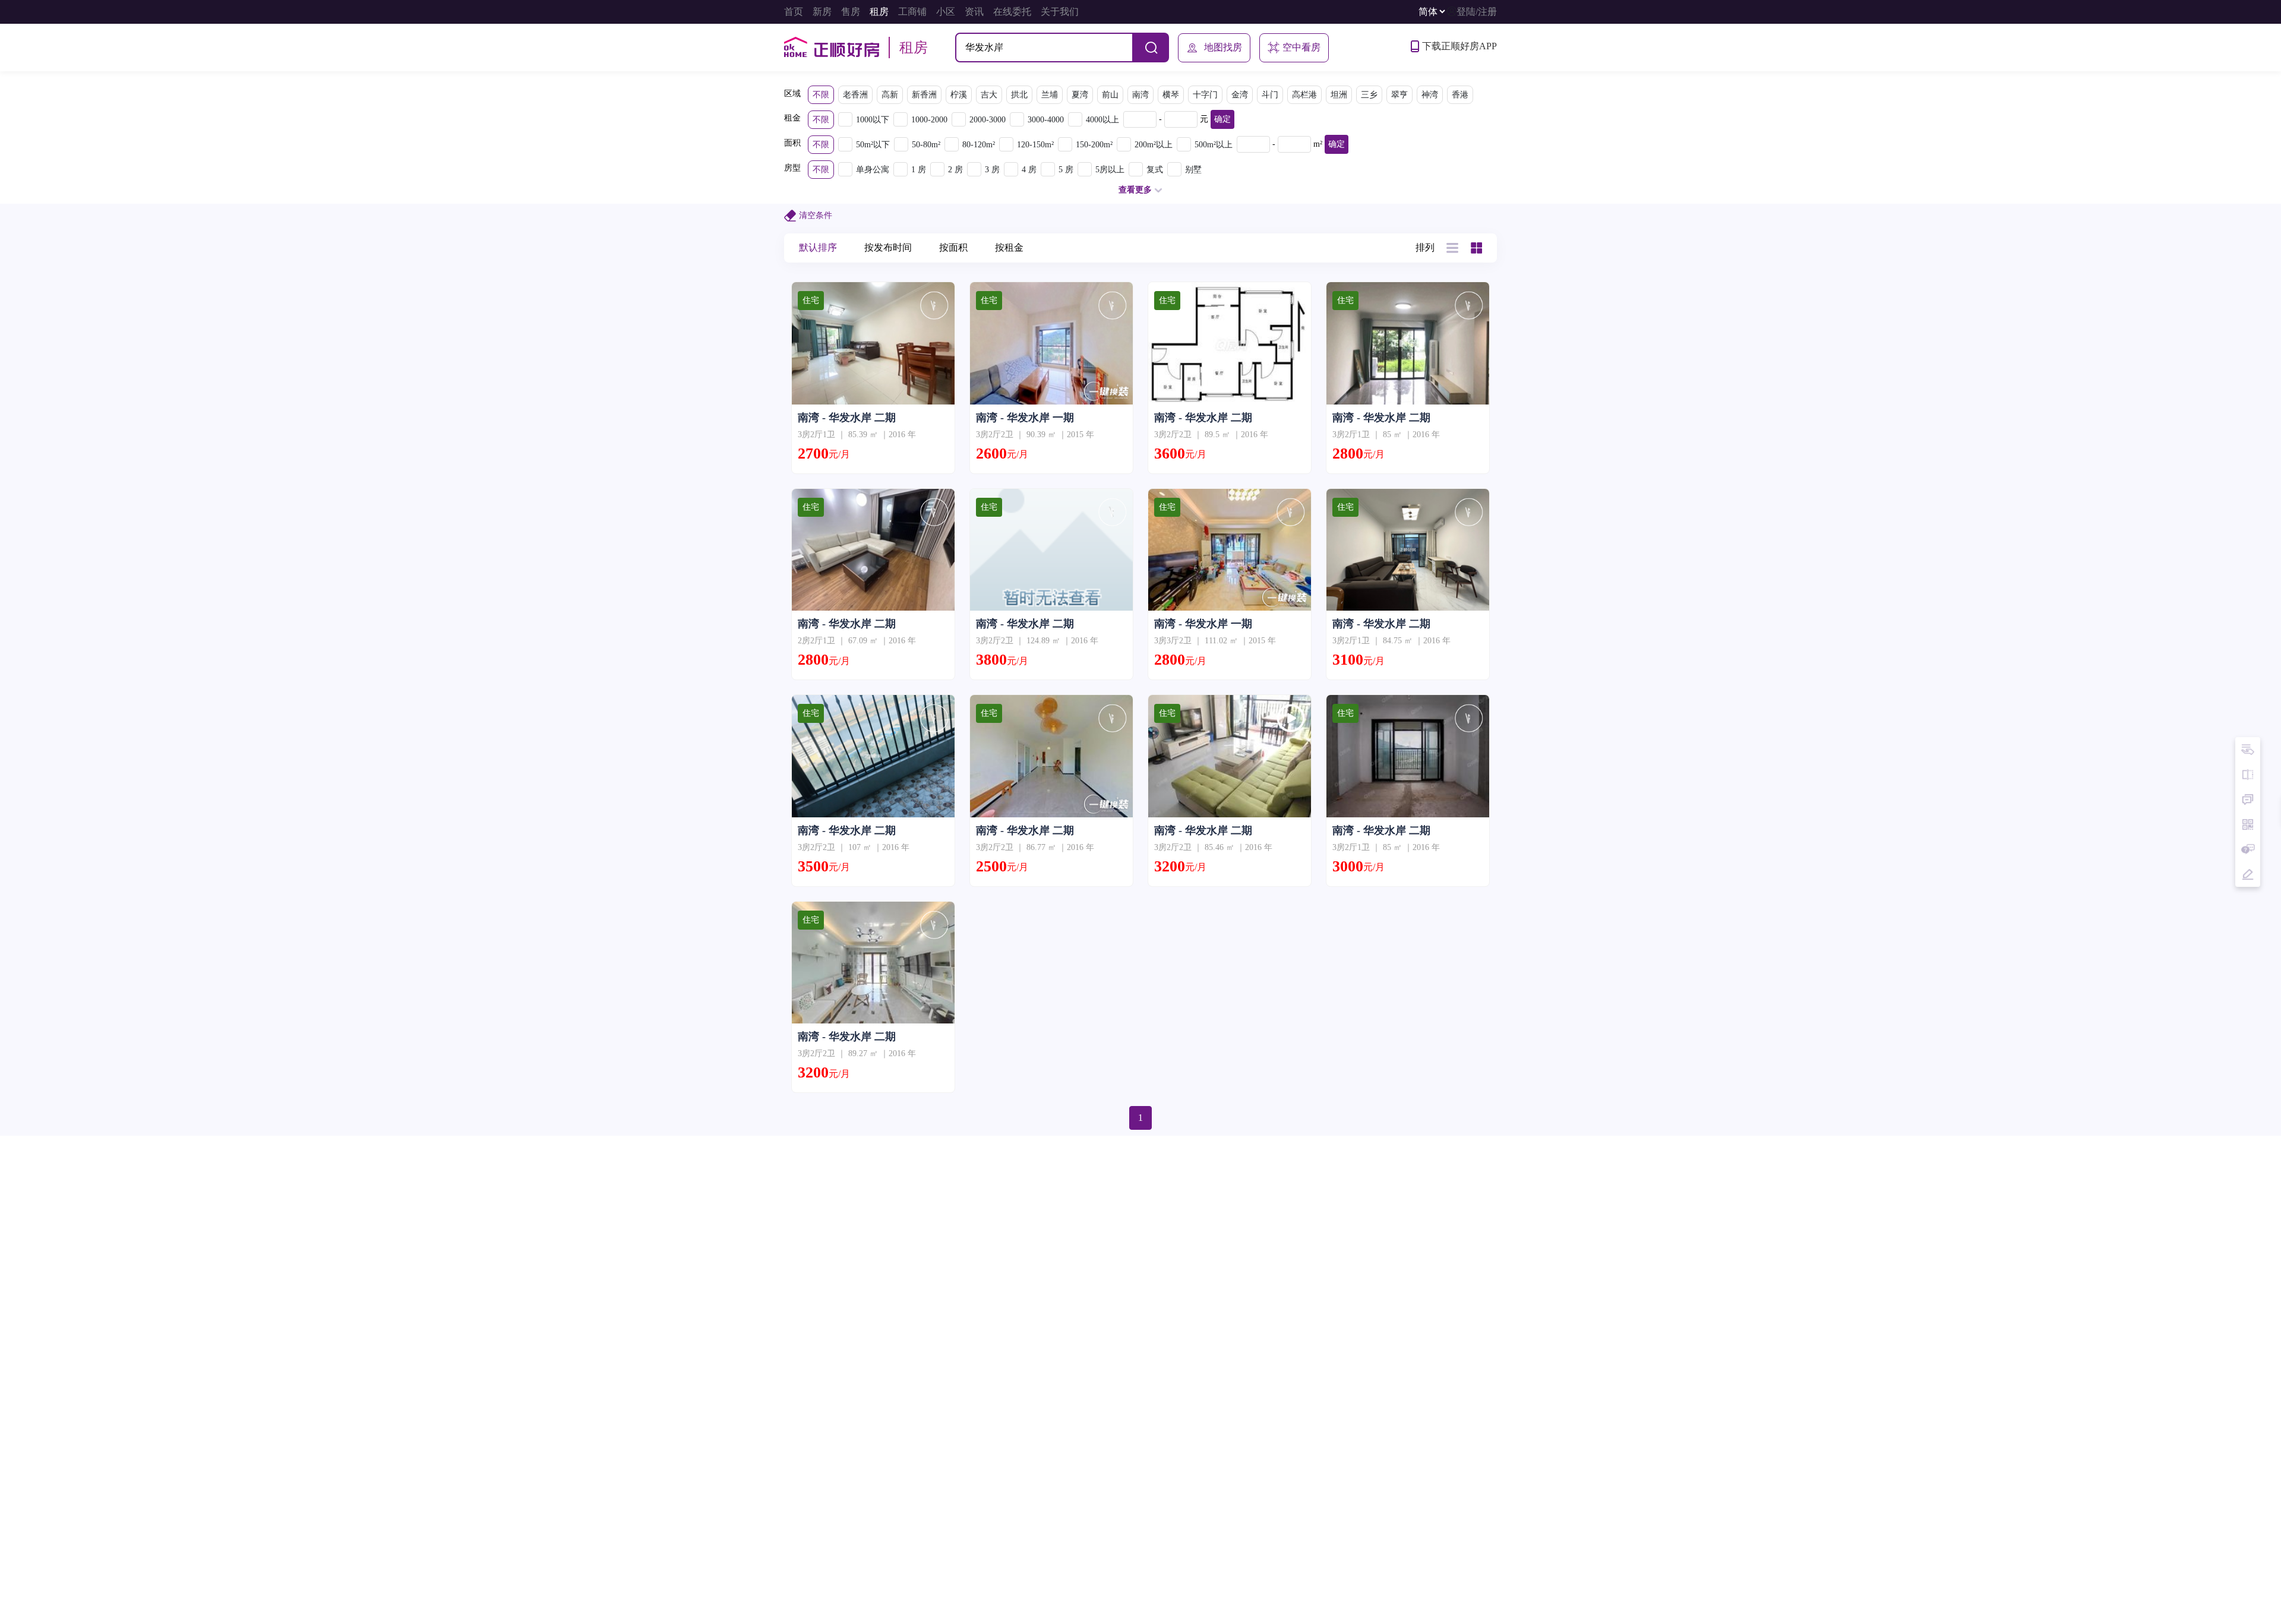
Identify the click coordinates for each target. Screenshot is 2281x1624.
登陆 (1466, 12)
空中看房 (1301, 47)
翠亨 (1399, 95)
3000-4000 (1046, 120)
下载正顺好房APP (1459, 46)
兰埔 (1050, 95)
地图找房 (1223, 47)
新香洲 (924, 95)
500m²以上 (1214, 145)
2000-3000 (988, 120)
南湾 (1140, 95)
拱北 (1019, 95)
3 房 (992, 170)
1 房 (919, 170)
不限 (821, 95)
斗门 (1270, 95)
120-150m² (1035, 145)
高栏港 (1304, 95)
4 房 (1029, 170)
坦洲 (1339, 95)
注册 (1487, 12)
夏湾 (1080, 95)
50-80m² (926, 145)
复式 (1155, 170)
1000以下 (873, 120)
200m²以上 (1154, 145)
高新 (890, 95)
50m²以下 (873, 145)
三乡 (1369, 95)
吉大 (989, 95)
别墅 (1193, 170)
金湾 (1240, 95)
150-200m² (1094, 145)
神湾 (1430, 95)
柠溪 (959, 95)
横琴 (1171, 95)
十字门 (1205, 95)
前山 (1110, 95)
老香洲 (855, 95)
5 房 (1066, 170)
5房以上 (1110, 170)
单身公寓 (873, 170)
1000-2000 (929, 120)
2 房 (955, 170)
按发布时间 (888, 247)
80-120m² (979, 145)
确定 (1222, 119)
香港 (1460, 95)
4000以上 (1102, 120)
